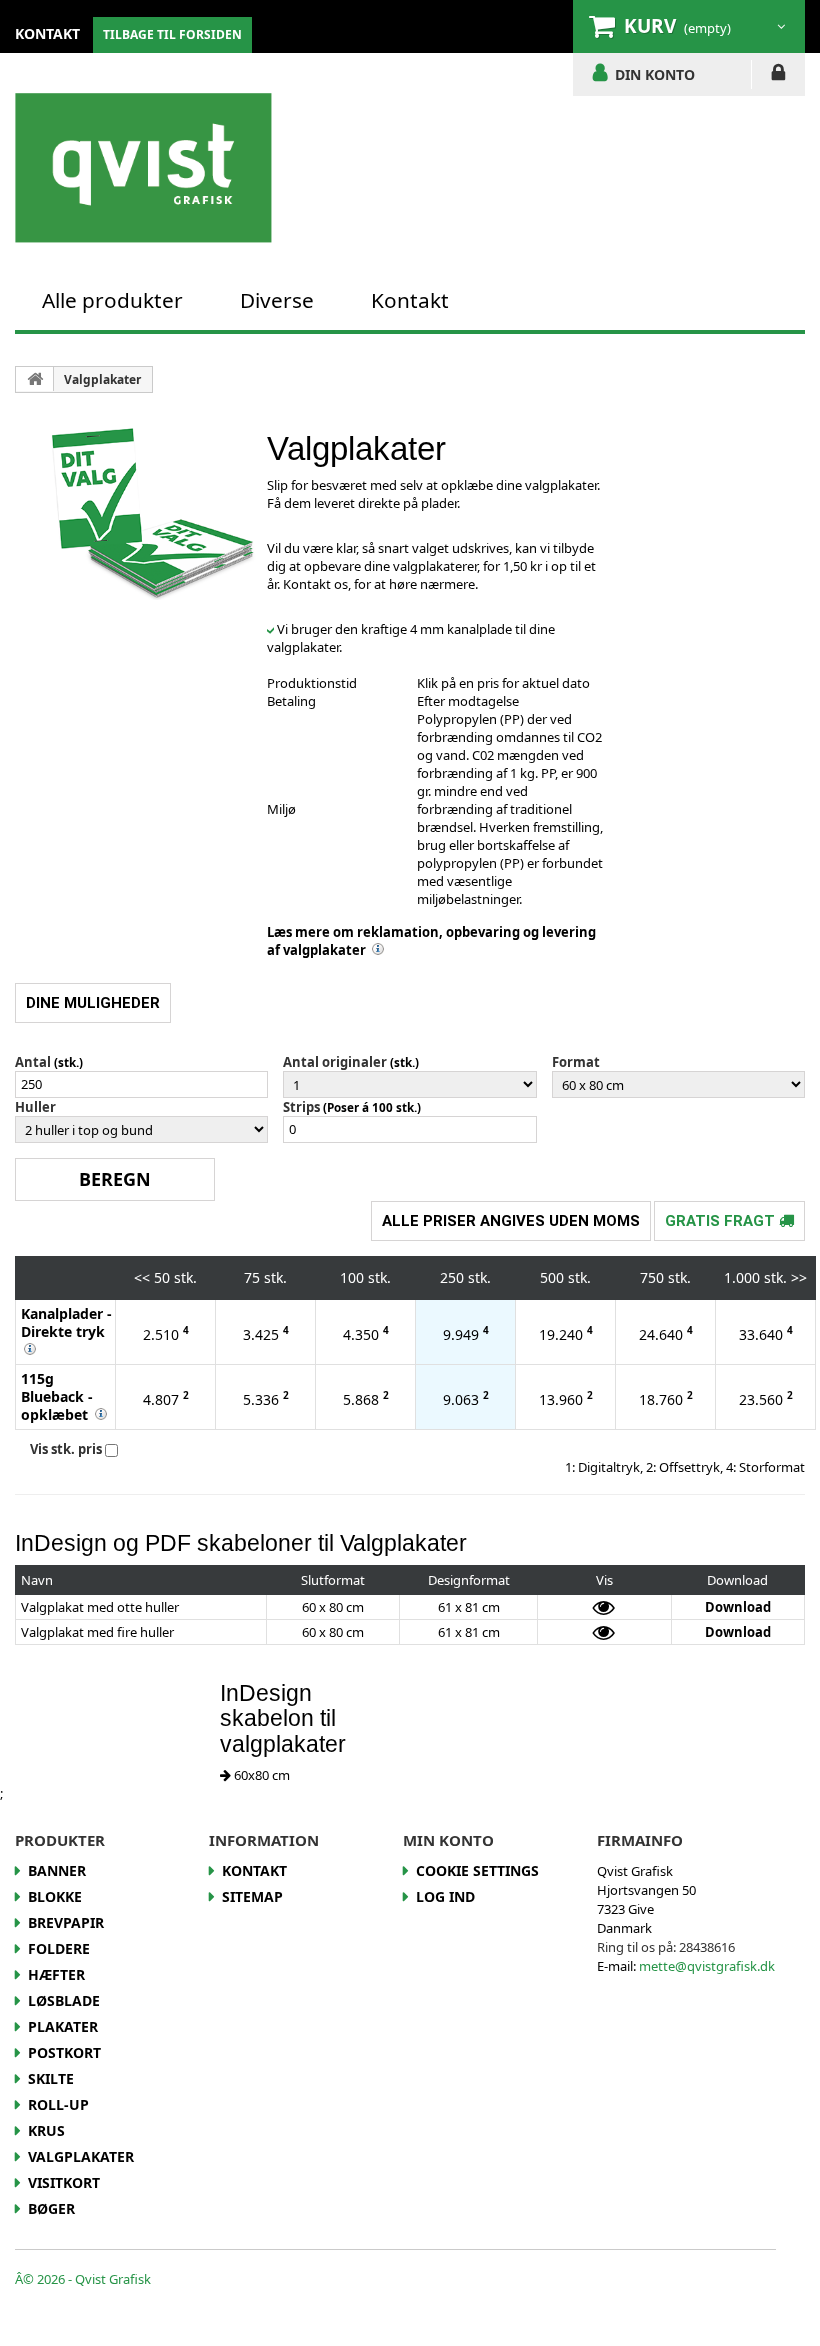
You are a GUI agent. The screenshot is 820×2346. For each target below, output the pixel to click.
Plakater (63, 2026)
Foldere (59, 1948)
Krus (46, 2130)
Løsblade (64, 2000)
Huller (35, 1107)
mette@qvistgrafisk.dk (707, 1966)
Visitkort (64, 2182)
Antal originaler (335, 1062)
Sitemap (252, 1896)
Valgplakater (102, 379)
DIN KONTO (655, 74)
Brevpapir (66, 1922)
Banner (57, 1870)
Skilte (51, 2078)
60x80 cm (260, 1775)
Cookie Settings (477, 1870)
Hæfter (56, 1974)
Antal (33, 1062)
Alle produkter (112, 300)
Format (576, 1062)
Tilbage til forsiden (172, 34)
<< (142, 1277)
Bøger (51, 2208)
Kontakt (410, 300)
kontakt (47, 33)
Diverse (277, 300)
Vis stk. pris (66, 1449)
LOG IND (778, 76)
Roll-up (58, 2104)
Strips (301, 1107)
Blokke (55, 1896)
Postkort (64, 2052)
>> (799, 1277)
